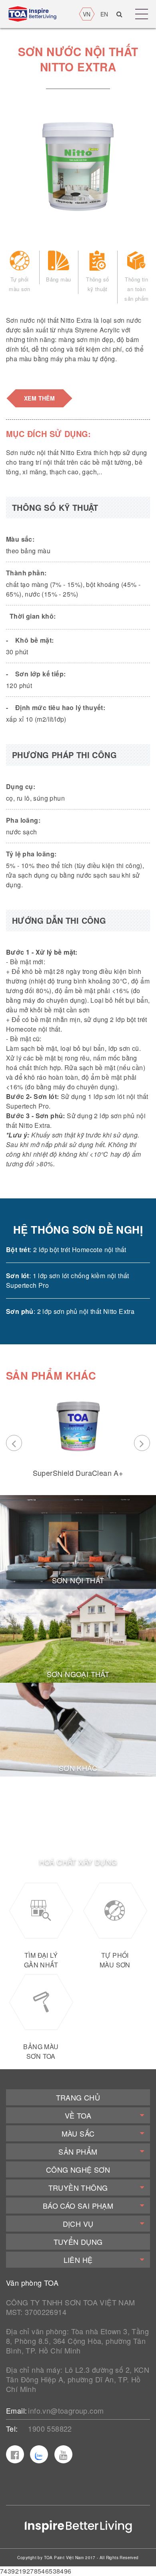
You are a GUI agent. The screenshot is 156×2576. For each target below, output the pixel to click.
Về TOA (78, 2115)
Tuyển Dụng (78, 2242)
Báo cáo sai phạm (78, 2206)
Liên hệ (78, 2260)
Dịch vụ (78, 2224)
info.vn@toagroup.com (66, 2410)
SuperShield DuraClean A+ (78, 1473)
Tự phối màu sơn (19, 284)
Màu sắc (78, 2133)
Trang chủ (78, 2097)
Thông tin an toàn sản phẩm (136, 289)
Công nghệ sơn (78, 2169)
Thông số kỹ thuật (97, 284)
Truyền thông (78, 2187)
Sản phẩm (78, 2151)
